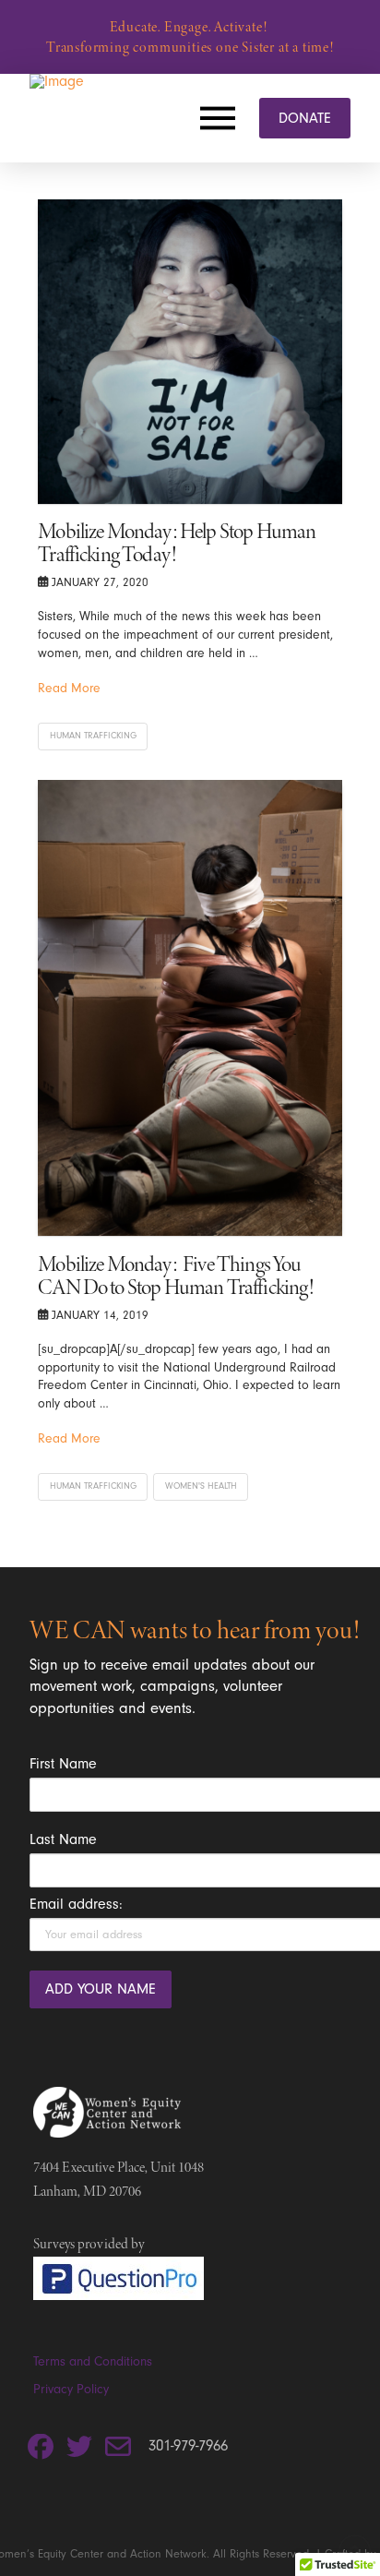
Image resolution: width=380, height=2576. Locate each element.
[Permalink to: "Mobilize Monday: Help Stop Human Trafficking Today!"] (190, 352)
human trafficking (93, 736)
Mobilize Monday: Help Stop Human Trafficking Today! (177, 543)
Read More (69, 688)
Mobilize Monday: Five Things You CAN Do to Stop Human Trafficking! (176, 1276)
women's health (201, 1486)
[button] (222, 118)
